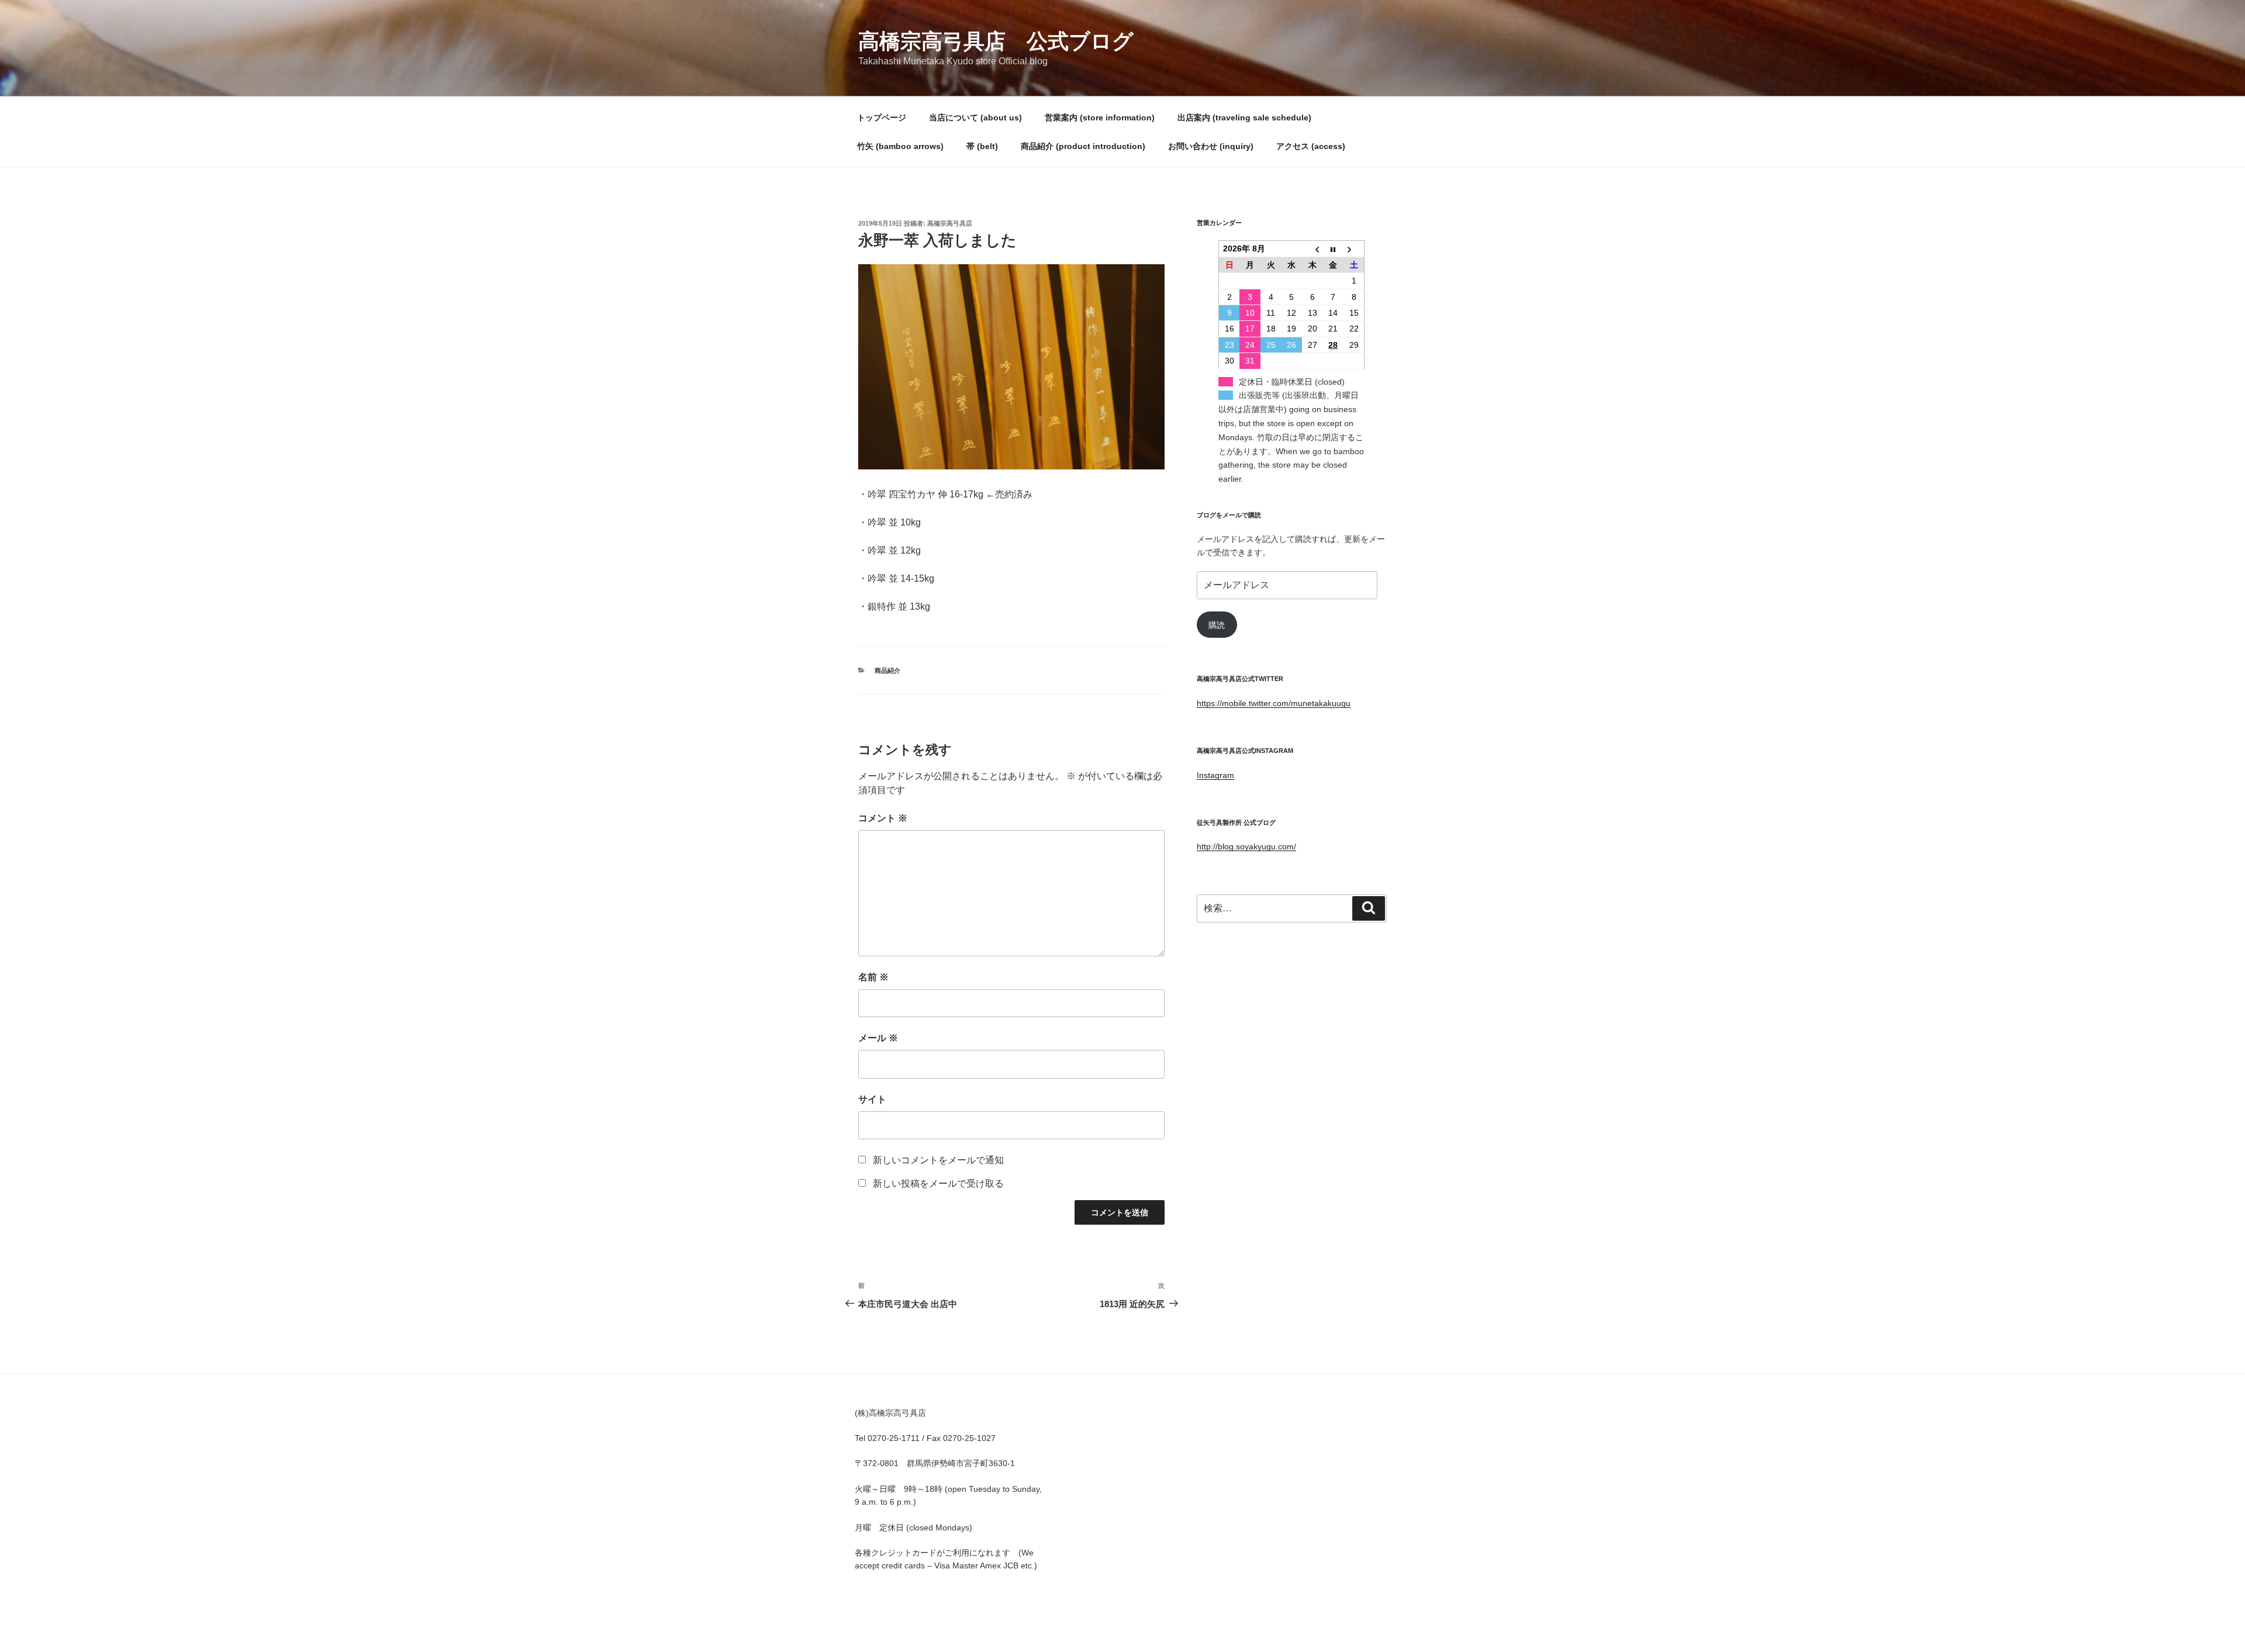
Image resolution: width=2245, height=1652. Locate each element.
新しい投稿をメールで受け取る (938, 1183)
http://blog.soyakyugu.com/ (1246, 846)
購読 (1217, 625)
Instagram (1215, 775)
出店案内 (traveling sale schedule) (1244, 117)
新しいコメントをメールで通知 (938, 1160)
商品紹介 (887, 671)
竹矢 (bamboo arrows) (900, 146)
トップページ (882, 117)
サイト (872, 1099)
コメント (883, 818)
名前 (873, 977)
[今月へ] (1334, 249)
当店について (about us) (975, 117)
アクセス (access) (1311, 146)
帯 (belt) (982, 146)
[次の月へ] (1354, 249)
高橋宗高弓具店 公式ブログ (996, 41)
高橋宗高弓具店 (950, 223)
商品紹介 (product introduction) (1083, 146)
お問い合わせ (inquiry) (1211, 146)
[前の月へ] (1313, 249)
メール (878, 1038)
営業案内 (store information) (1100, 117)
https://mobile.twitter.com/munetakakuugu (1274, 703)
